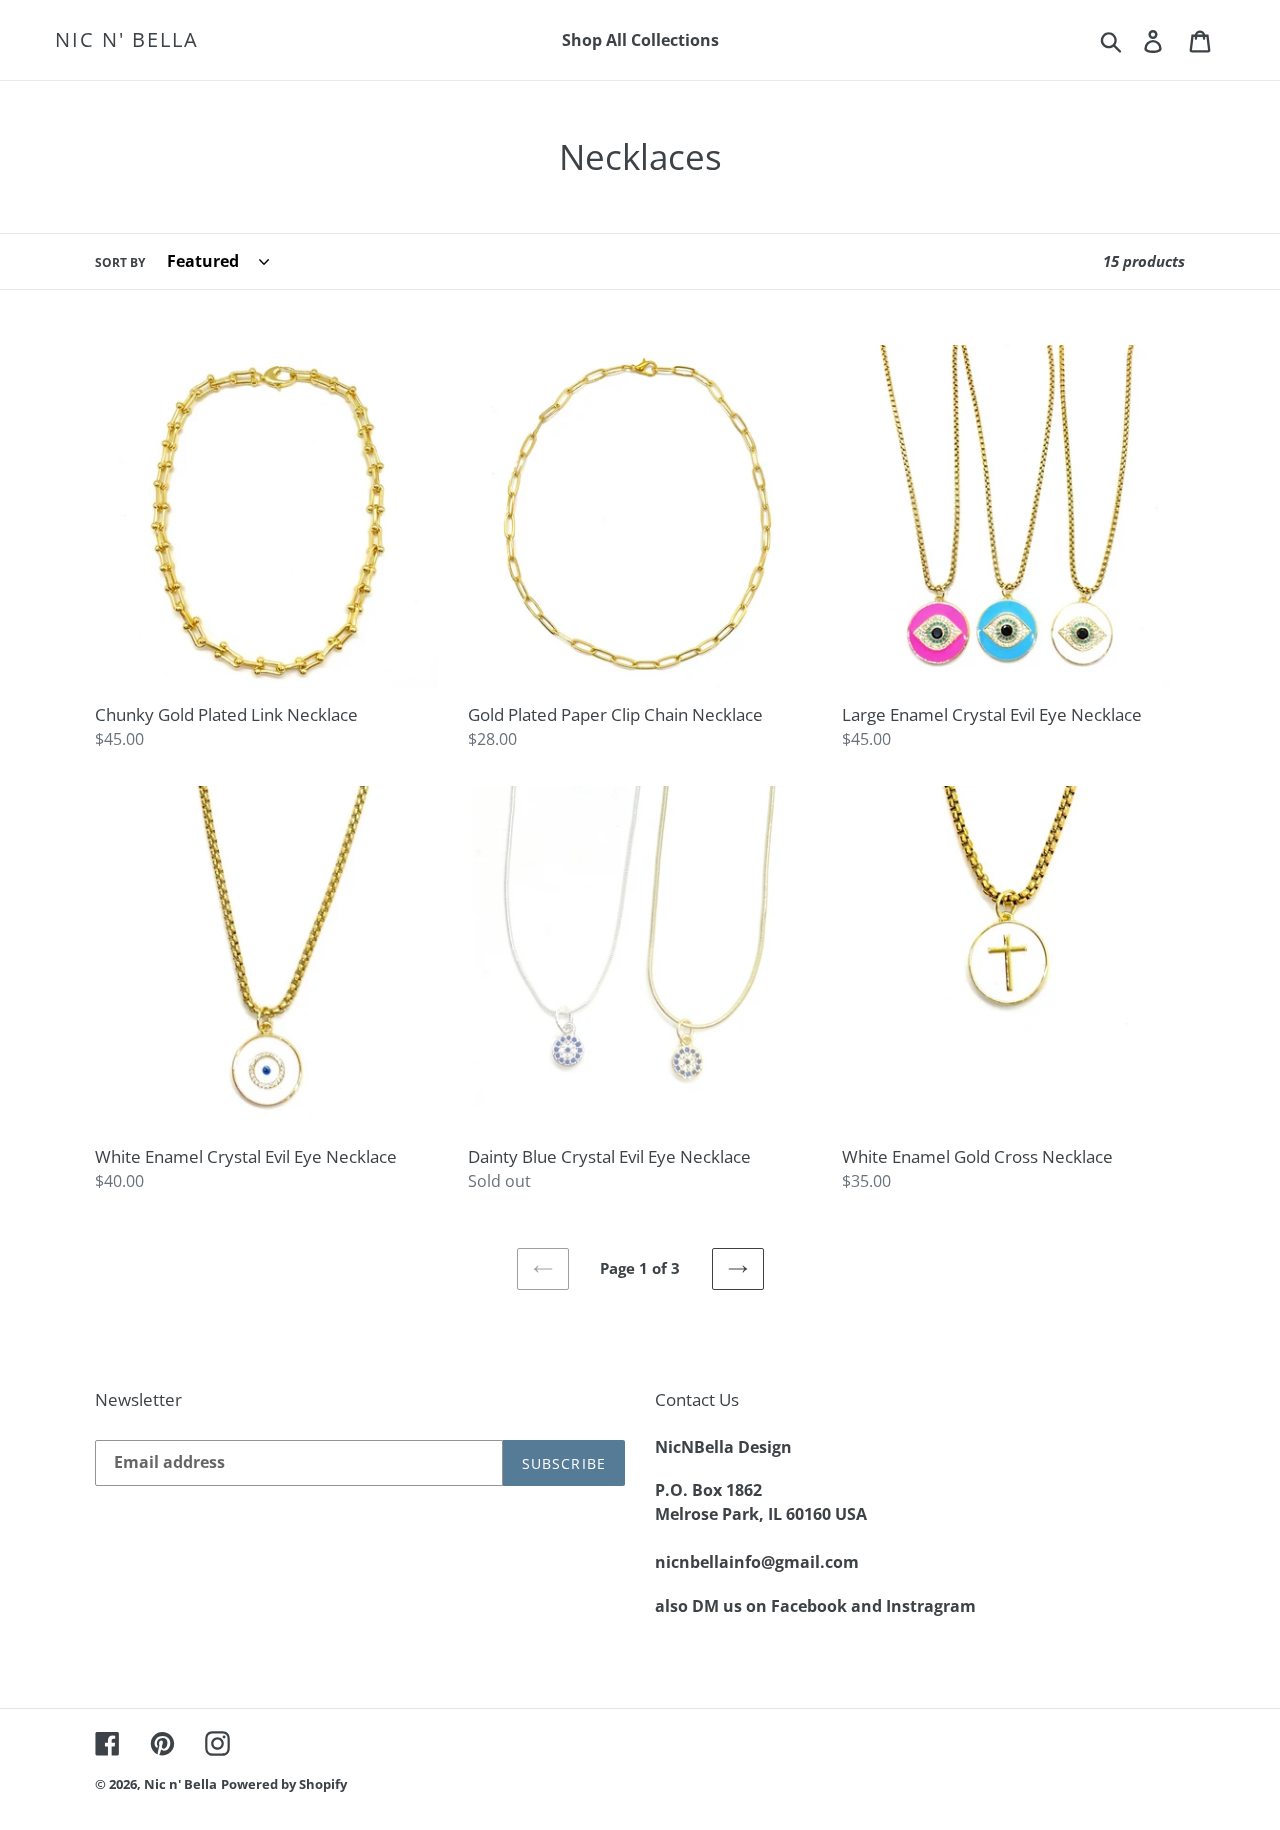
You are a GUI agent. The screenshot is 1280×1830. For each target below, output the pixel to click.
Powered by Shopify (284, 1784)
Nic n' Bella (127, 40)
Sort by (120, 262)
